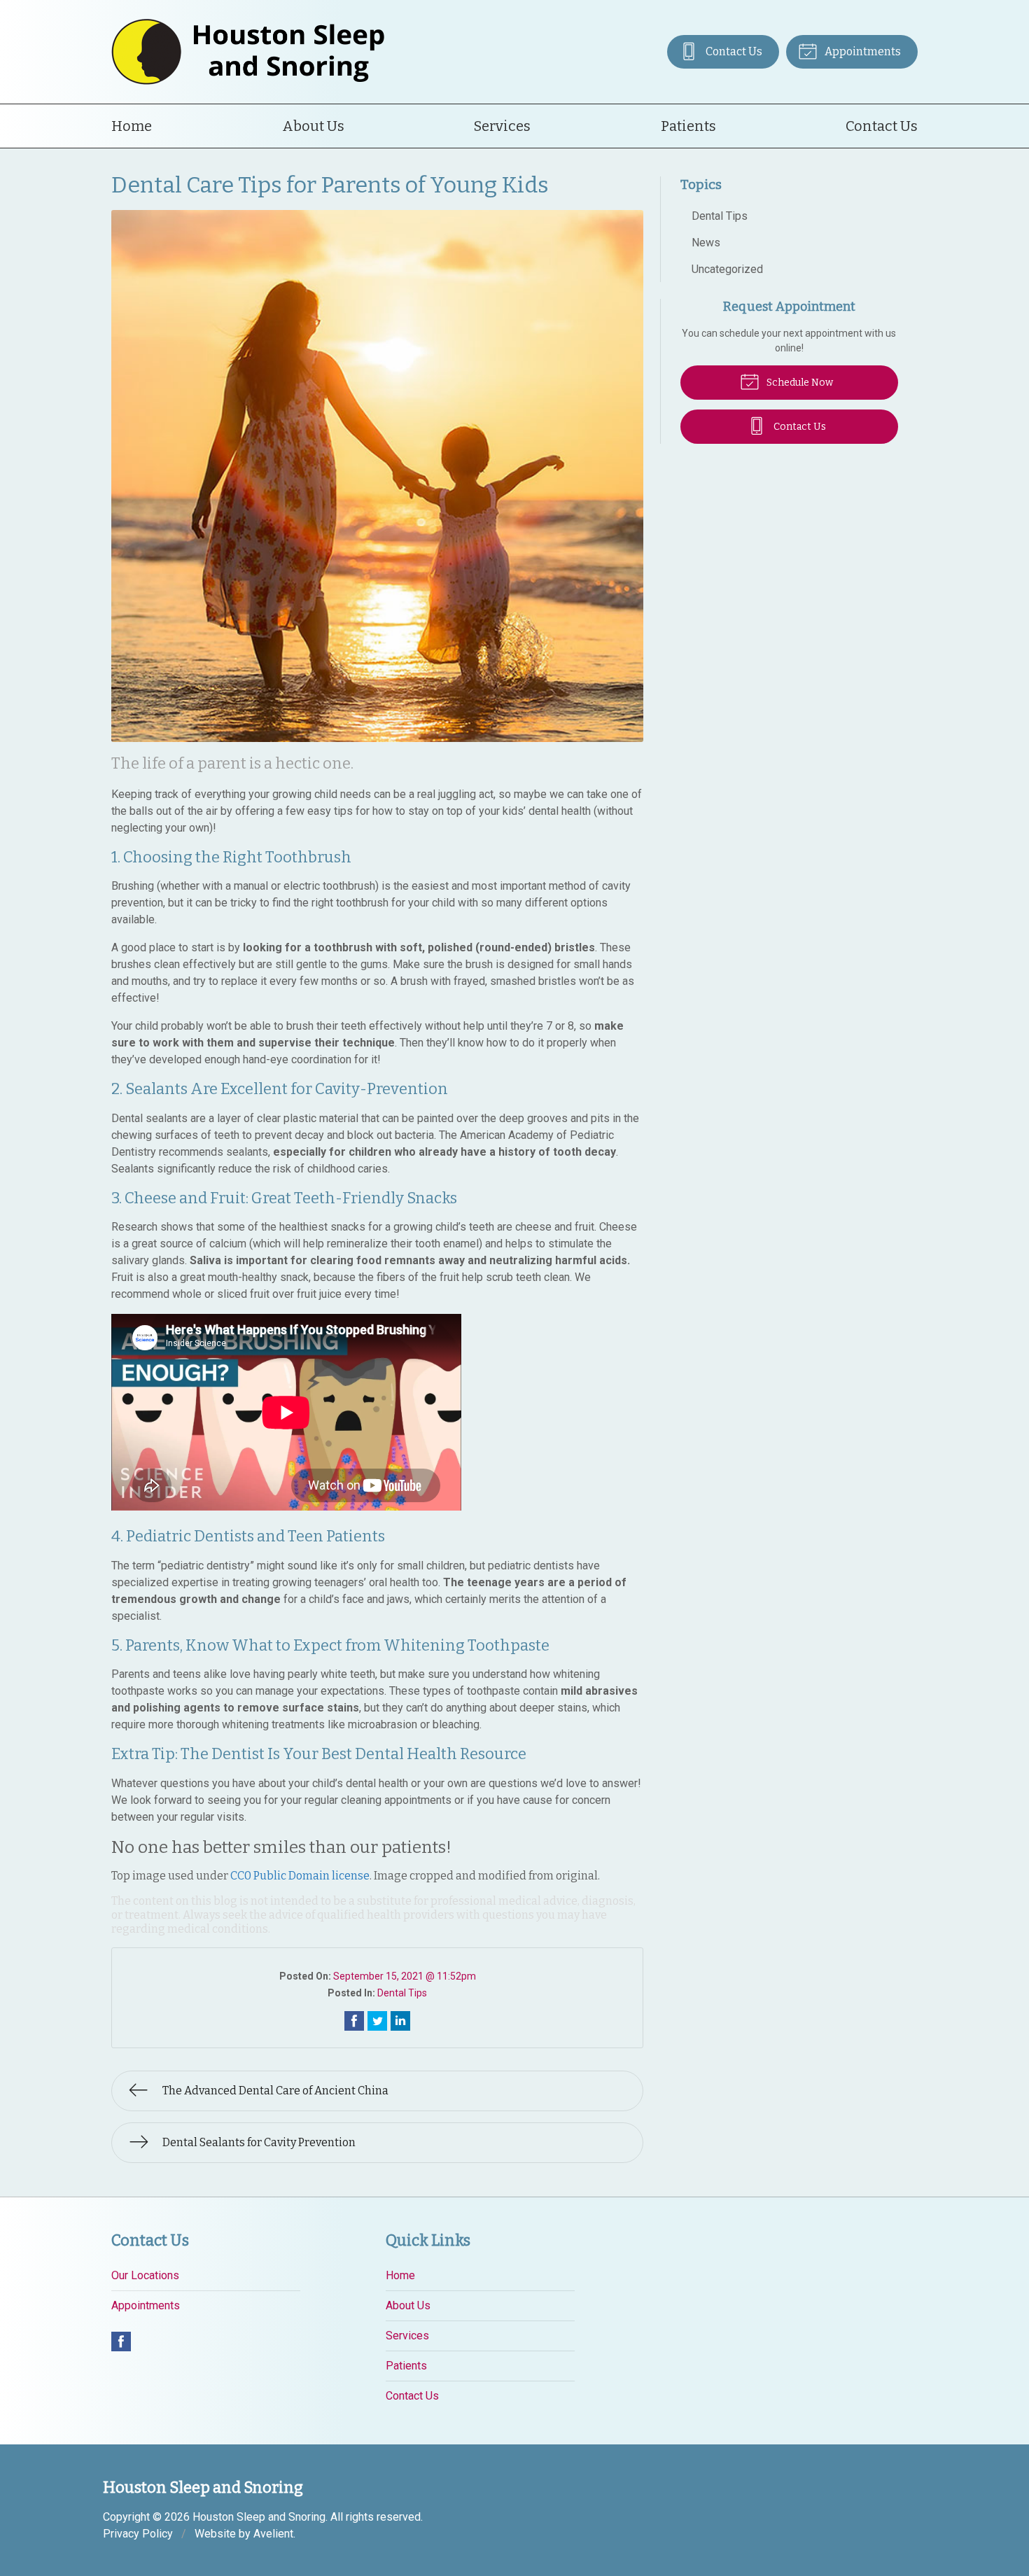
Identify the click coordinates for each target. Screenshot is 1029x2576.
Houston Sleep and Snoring (259, 2517)
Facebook (121, 2341)
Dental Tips (402, 1993)
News (706, 243)
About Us (313, 126)
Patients (688, 126)
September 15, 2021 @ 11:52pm (405, 1976)
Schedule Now (799, 383)
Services (502, 126)
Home (132, 126)
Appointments (862, 51)
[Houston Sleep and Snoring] (248, 52)
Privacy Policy (138, 2534)
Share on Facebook (354, 2021)
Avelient (273, 2534)
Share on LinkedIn (400, 2021)
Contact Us (733, 51)
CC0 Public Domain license (300, 1876)
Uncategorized (727, 269)
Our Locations (145, 2275)
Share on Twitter (377, 2021)
